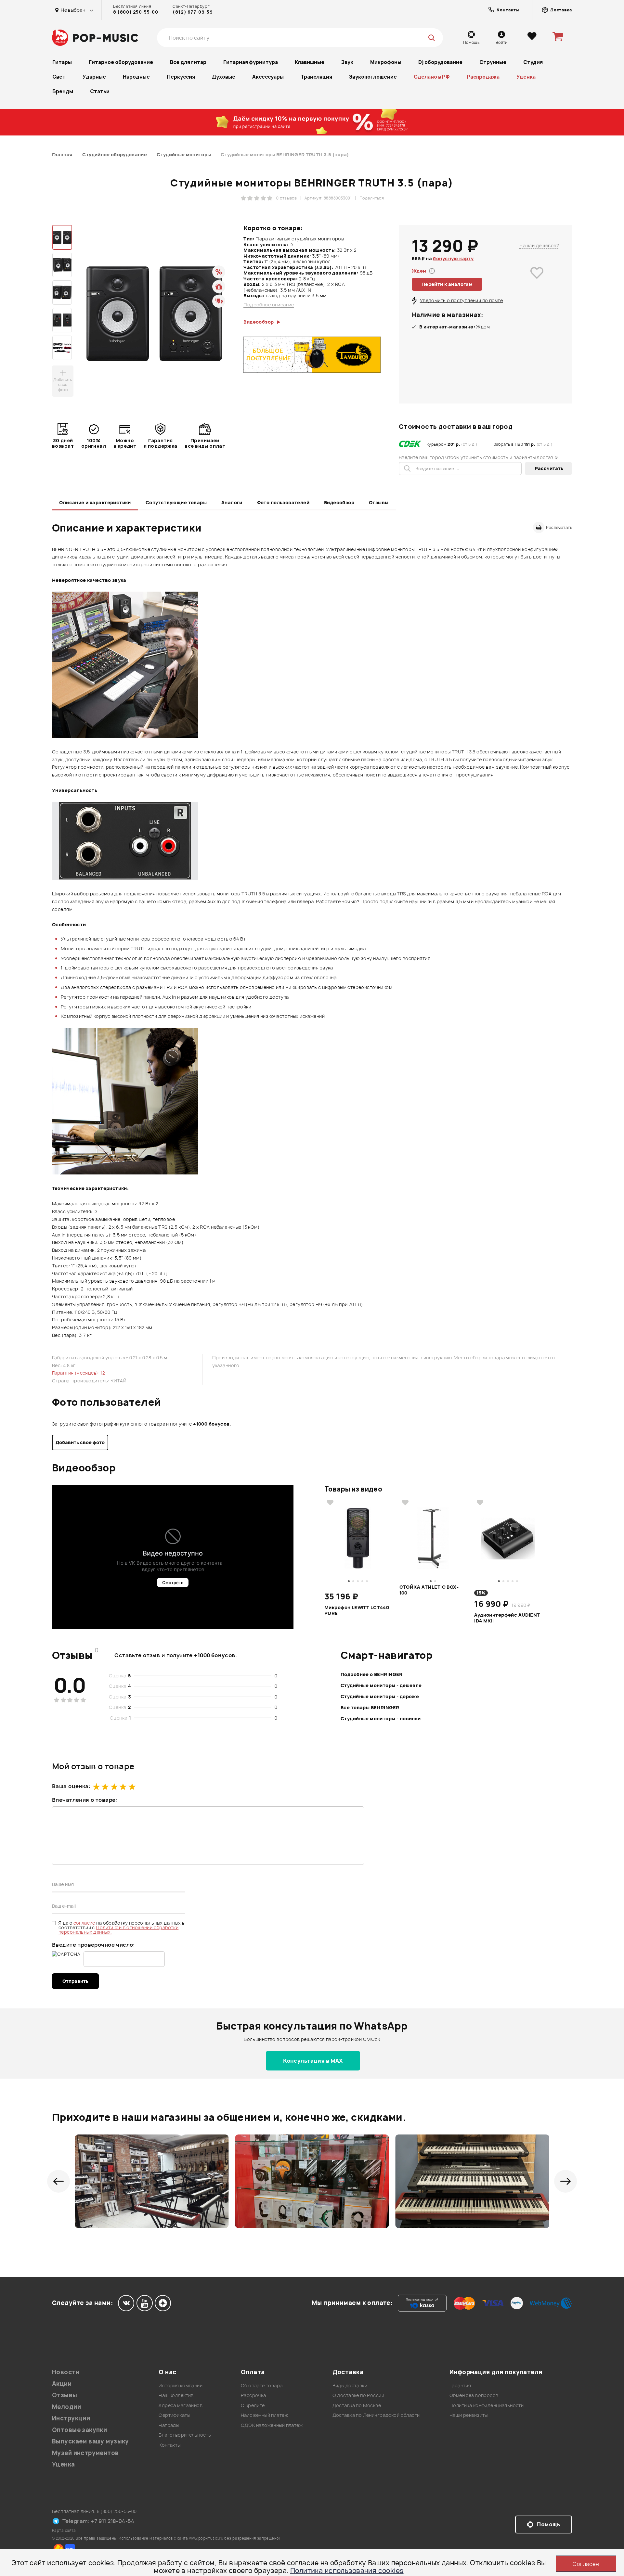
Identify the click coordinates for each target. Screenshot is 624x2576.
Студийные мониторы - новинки (381, 1718)
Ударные (94, 77)
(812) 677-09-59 (193, 12)
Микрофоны (386, 62)
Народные (136, 77)
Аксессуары (268, 77)
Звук (347, 62)
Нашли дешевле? (539, 245)
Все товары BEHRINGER (370, 1707)
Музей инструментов (85, 2453)
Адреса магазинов (181, 2405)
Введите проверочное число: (93, 1945)
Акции (62, 2384)
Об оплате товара (262, 2385)
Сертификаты (174, 2415)
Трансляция (316, 77)
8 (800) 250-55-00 (136, 12)
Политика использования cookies (347, 2571)
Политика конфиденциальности (487, 2405)
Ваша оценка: (71, 1786)
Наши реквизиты (469, 2415)
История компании (181, 2385)
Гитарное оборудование (121, 62)
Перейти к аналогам (447, 284)
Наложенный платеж (264, 2415)
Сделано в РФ (432, 77)
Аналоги (232, 502)
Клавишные (310, 62)
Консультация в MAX (313, 2061)
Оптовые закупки (79, 2430)
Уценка (526, 77)
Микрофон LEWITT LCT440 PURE (357, 1610)
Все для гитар (188, 62)
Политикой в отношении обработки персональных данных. (118, 1930)
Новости (66, 2372)
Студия (533, 62)
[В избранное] (537, 282)
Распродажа (483, 77)
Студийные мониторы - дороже (380, 1696)
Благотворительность (185, 2435)
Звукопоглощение (373, 77)
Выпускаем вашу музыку (91, 2441)
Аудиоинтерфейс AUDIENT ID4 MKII (507, 1618)
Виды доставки (350, 2385)
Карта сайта (64, 2530)
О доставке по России (358, 2395)
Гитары (62, 62)
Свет (59, 77)
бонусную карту (453, 258)
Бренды (63, 91)
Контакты (169, 2445)
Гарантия (460, 2385)
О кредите (253, 2405)
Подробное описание (269, 305)
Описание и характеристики (95, 502)
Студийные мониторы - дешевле (381, 1685)
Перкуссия (181, 77)
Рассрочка (253, 2395)
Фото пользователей (283, 502)
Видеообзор (339, 502)
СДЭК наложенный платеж (272, 2425)
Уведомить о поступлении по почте (461, 300)
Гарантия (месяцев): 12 (78, 1373)
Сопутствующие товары (176, 502)
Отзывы (379, 502)
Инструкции (71, 2418)
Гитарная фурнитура (251, 62)
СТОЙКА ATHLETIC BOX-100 (429, 1590)
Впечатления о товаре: (85, 1800)
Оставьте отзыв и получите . (176, 1655)
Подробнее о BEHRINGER (372, 1674)
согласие (85, 1923)
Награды (169, 2425)
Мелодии (66, 2407)
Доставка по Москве (357, 2405)
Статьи (100, 91)
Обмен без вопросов (474, 2395)
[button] (58, 2181)
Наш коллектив (176, 2395)
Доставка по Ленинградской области (376, 2415)
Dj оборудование (440, 62)
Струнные (493, 62)
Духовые (224, 77)
